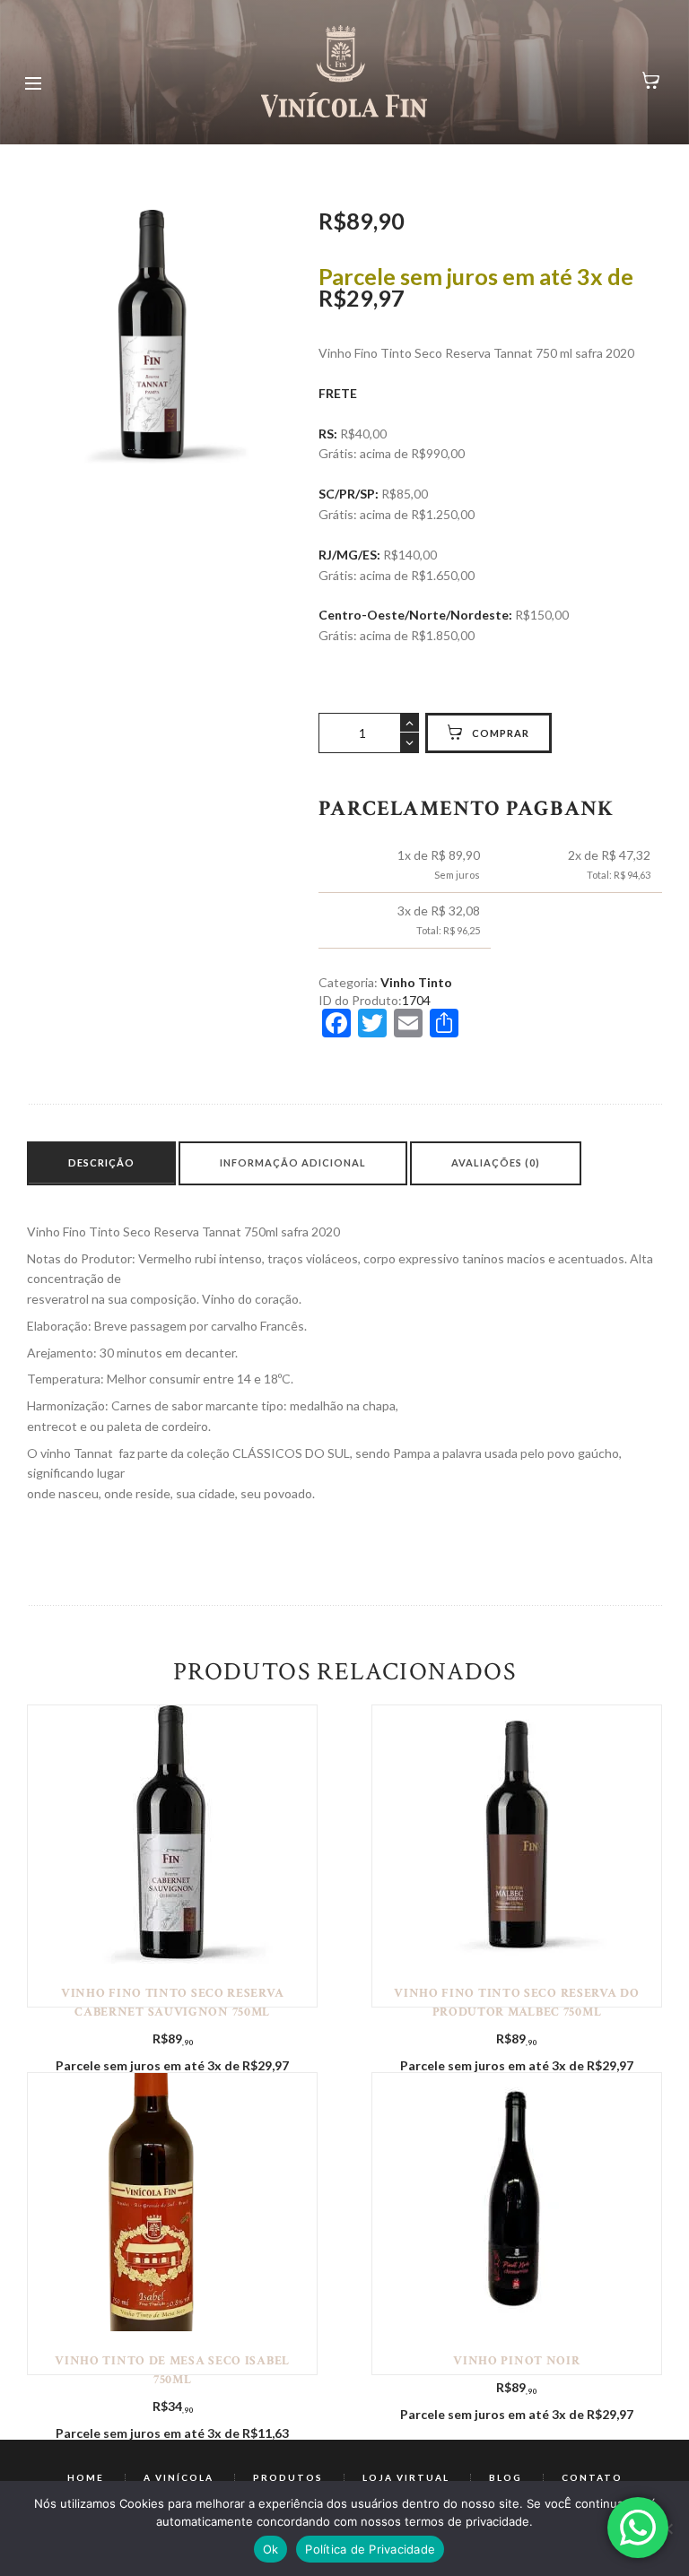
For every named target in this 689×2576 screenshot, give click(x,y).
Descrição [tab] (101, 1162)
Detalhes (172, 1820)
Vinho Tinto (416, 982)
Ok (271, 2549)
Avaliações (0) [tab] (496, 1162)
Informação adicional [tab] (293, 1162)
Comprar (501, 733)
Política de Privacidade (370, 2549)
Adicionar (172, 1833)
